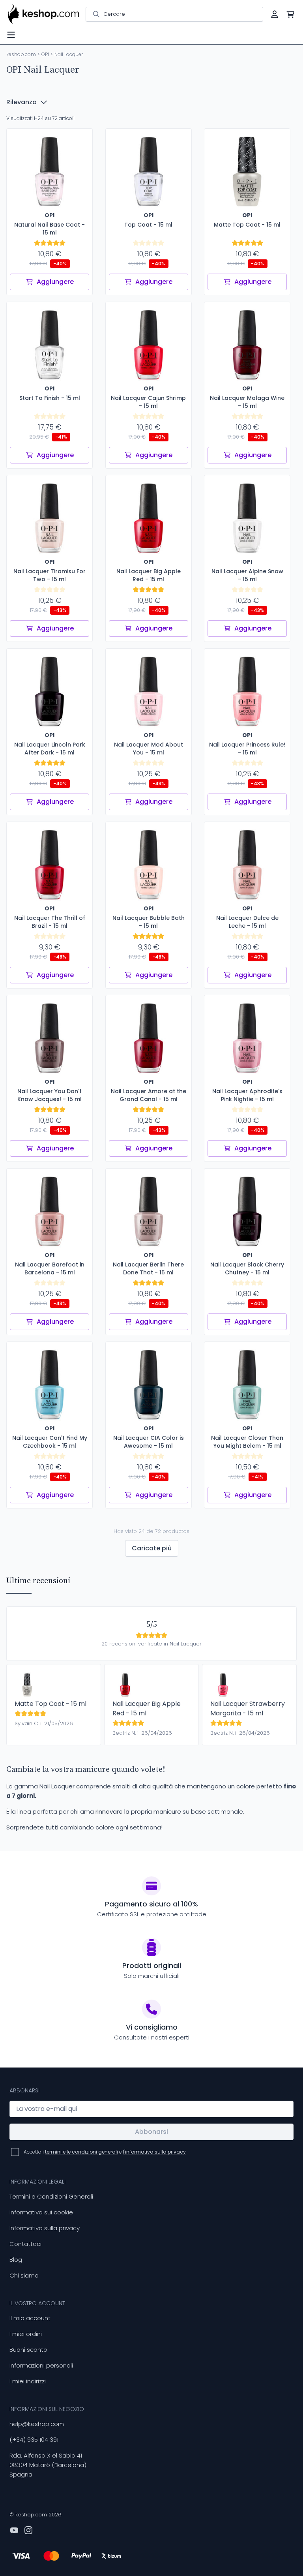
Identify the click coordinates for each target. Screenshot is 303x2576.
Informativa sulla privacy (45, 2228)
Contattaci (25, 2244)
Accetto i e (105, 2152)
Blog (16, 2260)
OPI (45, 54)
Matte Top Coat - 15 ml (50, 1704)
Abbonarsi (151, 2132)
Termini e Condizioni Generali (51, 2196)
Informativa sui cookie (41, 2212)
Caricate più (152, 1548)
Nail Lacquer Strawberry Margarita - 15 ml (248, 1708)
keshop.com (21, 54)
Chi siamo (24, 2275)
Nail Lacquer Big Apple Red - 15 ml (147, 1708)
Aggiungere (55, 282)
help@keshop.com (37, 2424)
